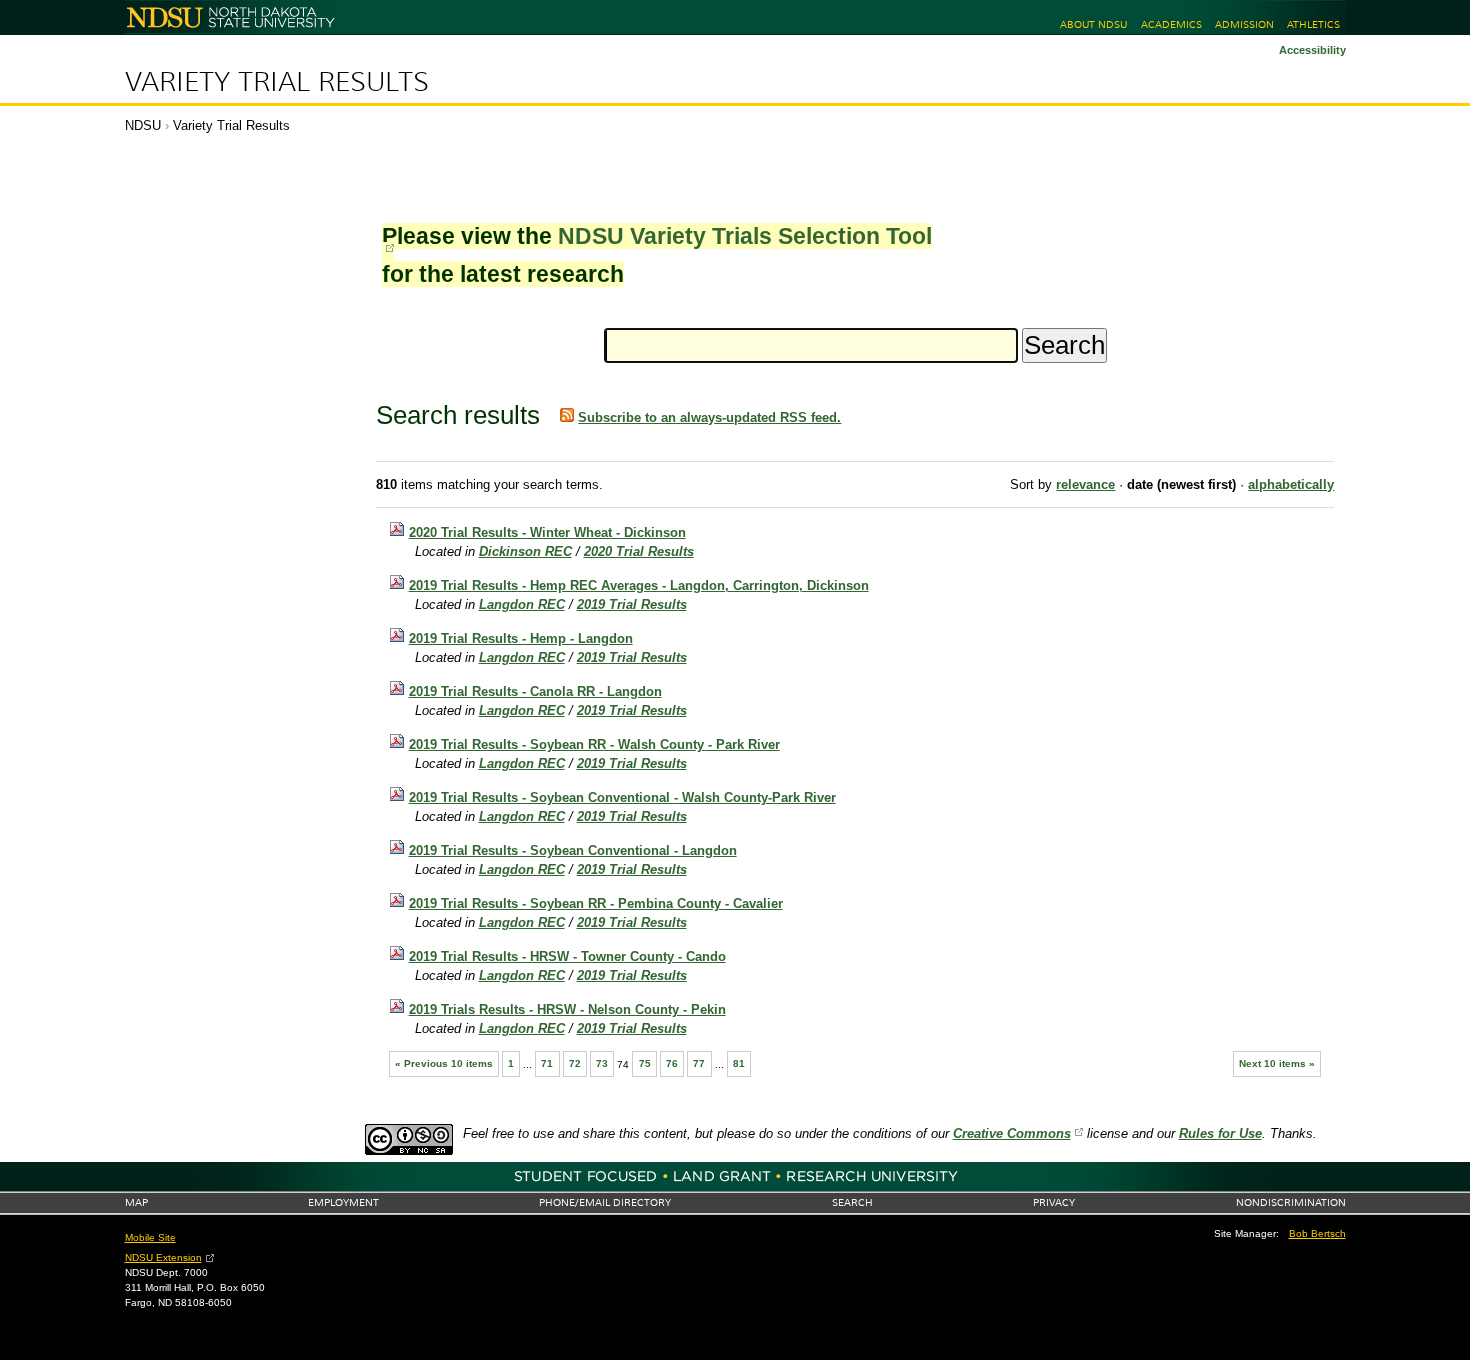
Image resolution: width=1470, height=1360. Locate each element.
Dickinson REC (525, 551)
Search (852, 1202)
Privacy (1054, 1202)
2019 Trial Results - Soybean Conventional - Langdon (573, 850)
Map (136, 1202)
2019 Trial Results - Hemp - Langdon (521, 638)
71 (547, 1063)
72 (575, 1063)
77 (699, 1063)
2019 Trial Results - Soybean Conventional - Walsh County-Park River (622, 797)
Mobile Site (150, 1237)
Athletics (1313, 24)
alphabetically (1291, 484)
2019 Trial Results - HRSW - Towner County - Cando (567, 956)
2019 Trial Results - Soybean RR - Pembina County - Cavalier (596, 903)
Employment (343, 1202)
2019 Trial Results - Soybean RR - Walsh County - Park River (594, 744)
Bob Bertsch (1317, 1233)
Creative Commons (1012, 1133)
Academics (1171, 24)
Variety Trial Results (277, 82)
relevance (1085, 484)
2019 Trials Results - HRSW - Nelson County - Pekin (567, 1009)
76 (672, 1063)
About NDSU (1093, 24)
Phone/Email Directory (605, 1202)
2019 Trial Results (632, 604)
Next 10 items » (1277, 1063)
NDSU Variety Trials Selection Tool (745, 236)
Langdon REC (522, 604)
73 (602, 1063)
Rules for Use (1220, 1133)
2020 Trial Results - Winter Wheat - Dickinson (547, 532)
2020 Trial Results (639, 551)
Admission (1244, 24)
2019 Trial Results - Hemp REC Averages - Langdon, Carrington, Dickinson (639, 585)
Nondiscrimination (1291, 1202)
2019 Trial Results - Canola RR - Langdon (535, 691)
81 (739, 1063)
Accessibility (1312, 50)
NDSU (143, 125)
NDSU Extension (163, 1257)
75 (645, 1063)
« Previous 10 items (444, 1063)
